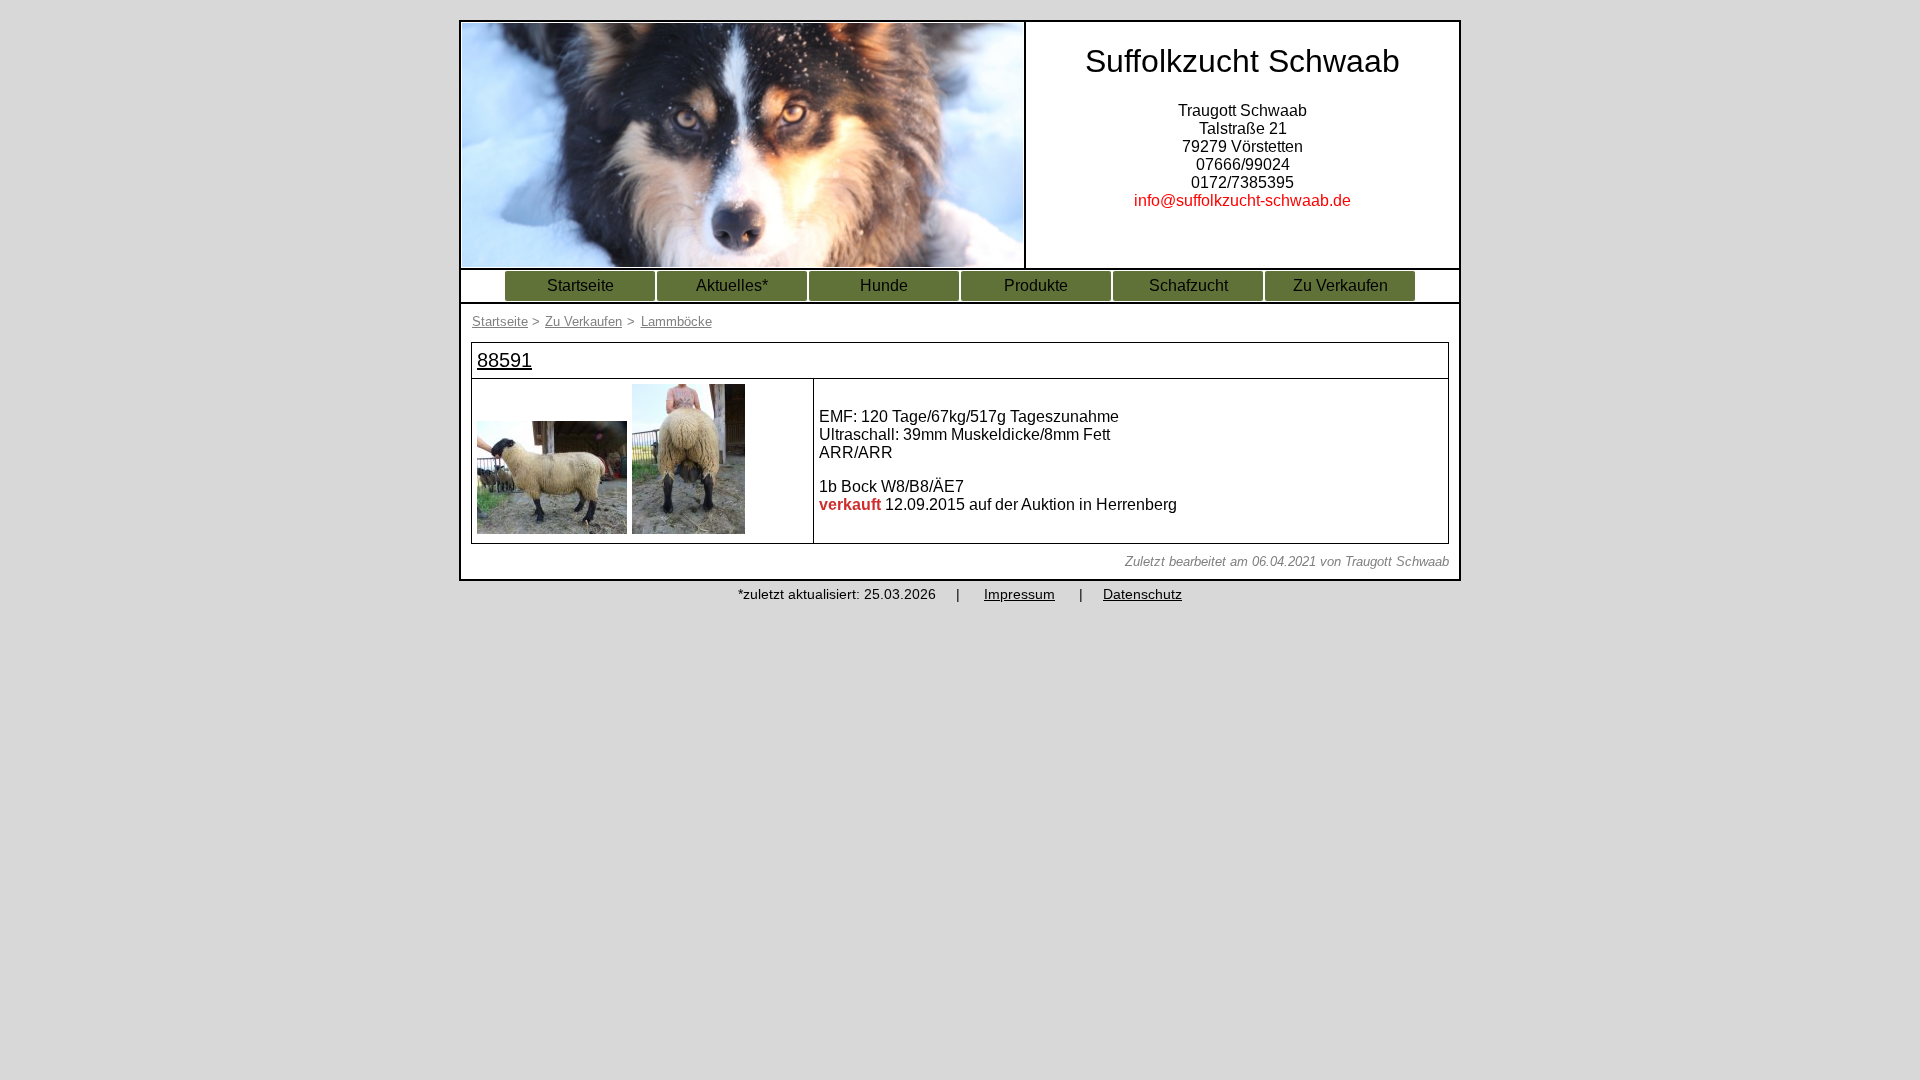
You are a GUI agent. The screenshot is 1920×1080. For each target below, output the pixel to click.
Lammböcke (676, 321)
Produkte (1036, 285)
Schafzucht (1188, 285)
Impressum (1019, 594)
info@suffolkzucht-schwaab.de (1242, 200)
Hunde (884, 285)
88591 (504, 360)
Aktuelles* (732, 285)
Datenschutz (1142, 594)
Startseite (580, 285)
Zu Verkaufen (1340, 285)
